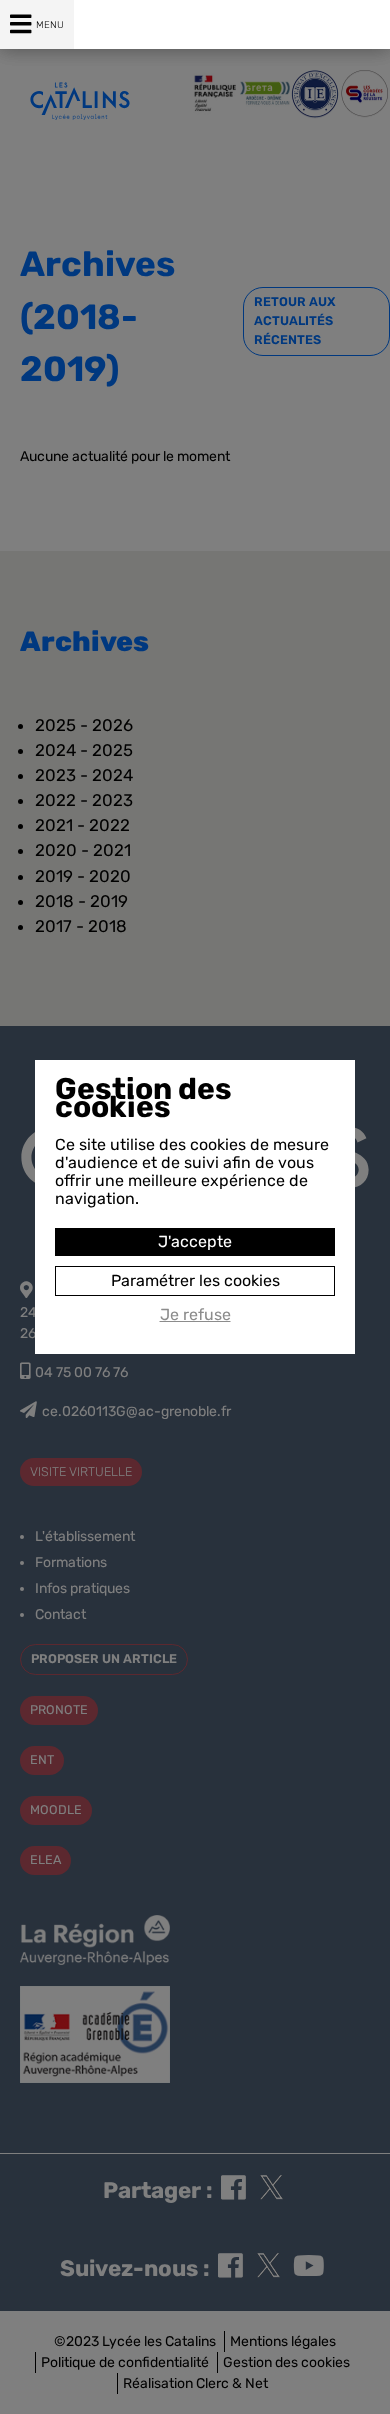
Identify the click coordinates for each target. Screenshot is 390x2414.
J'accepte (195, 1241)
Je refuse (195, 1315)
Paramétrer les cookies (195, 1280)
